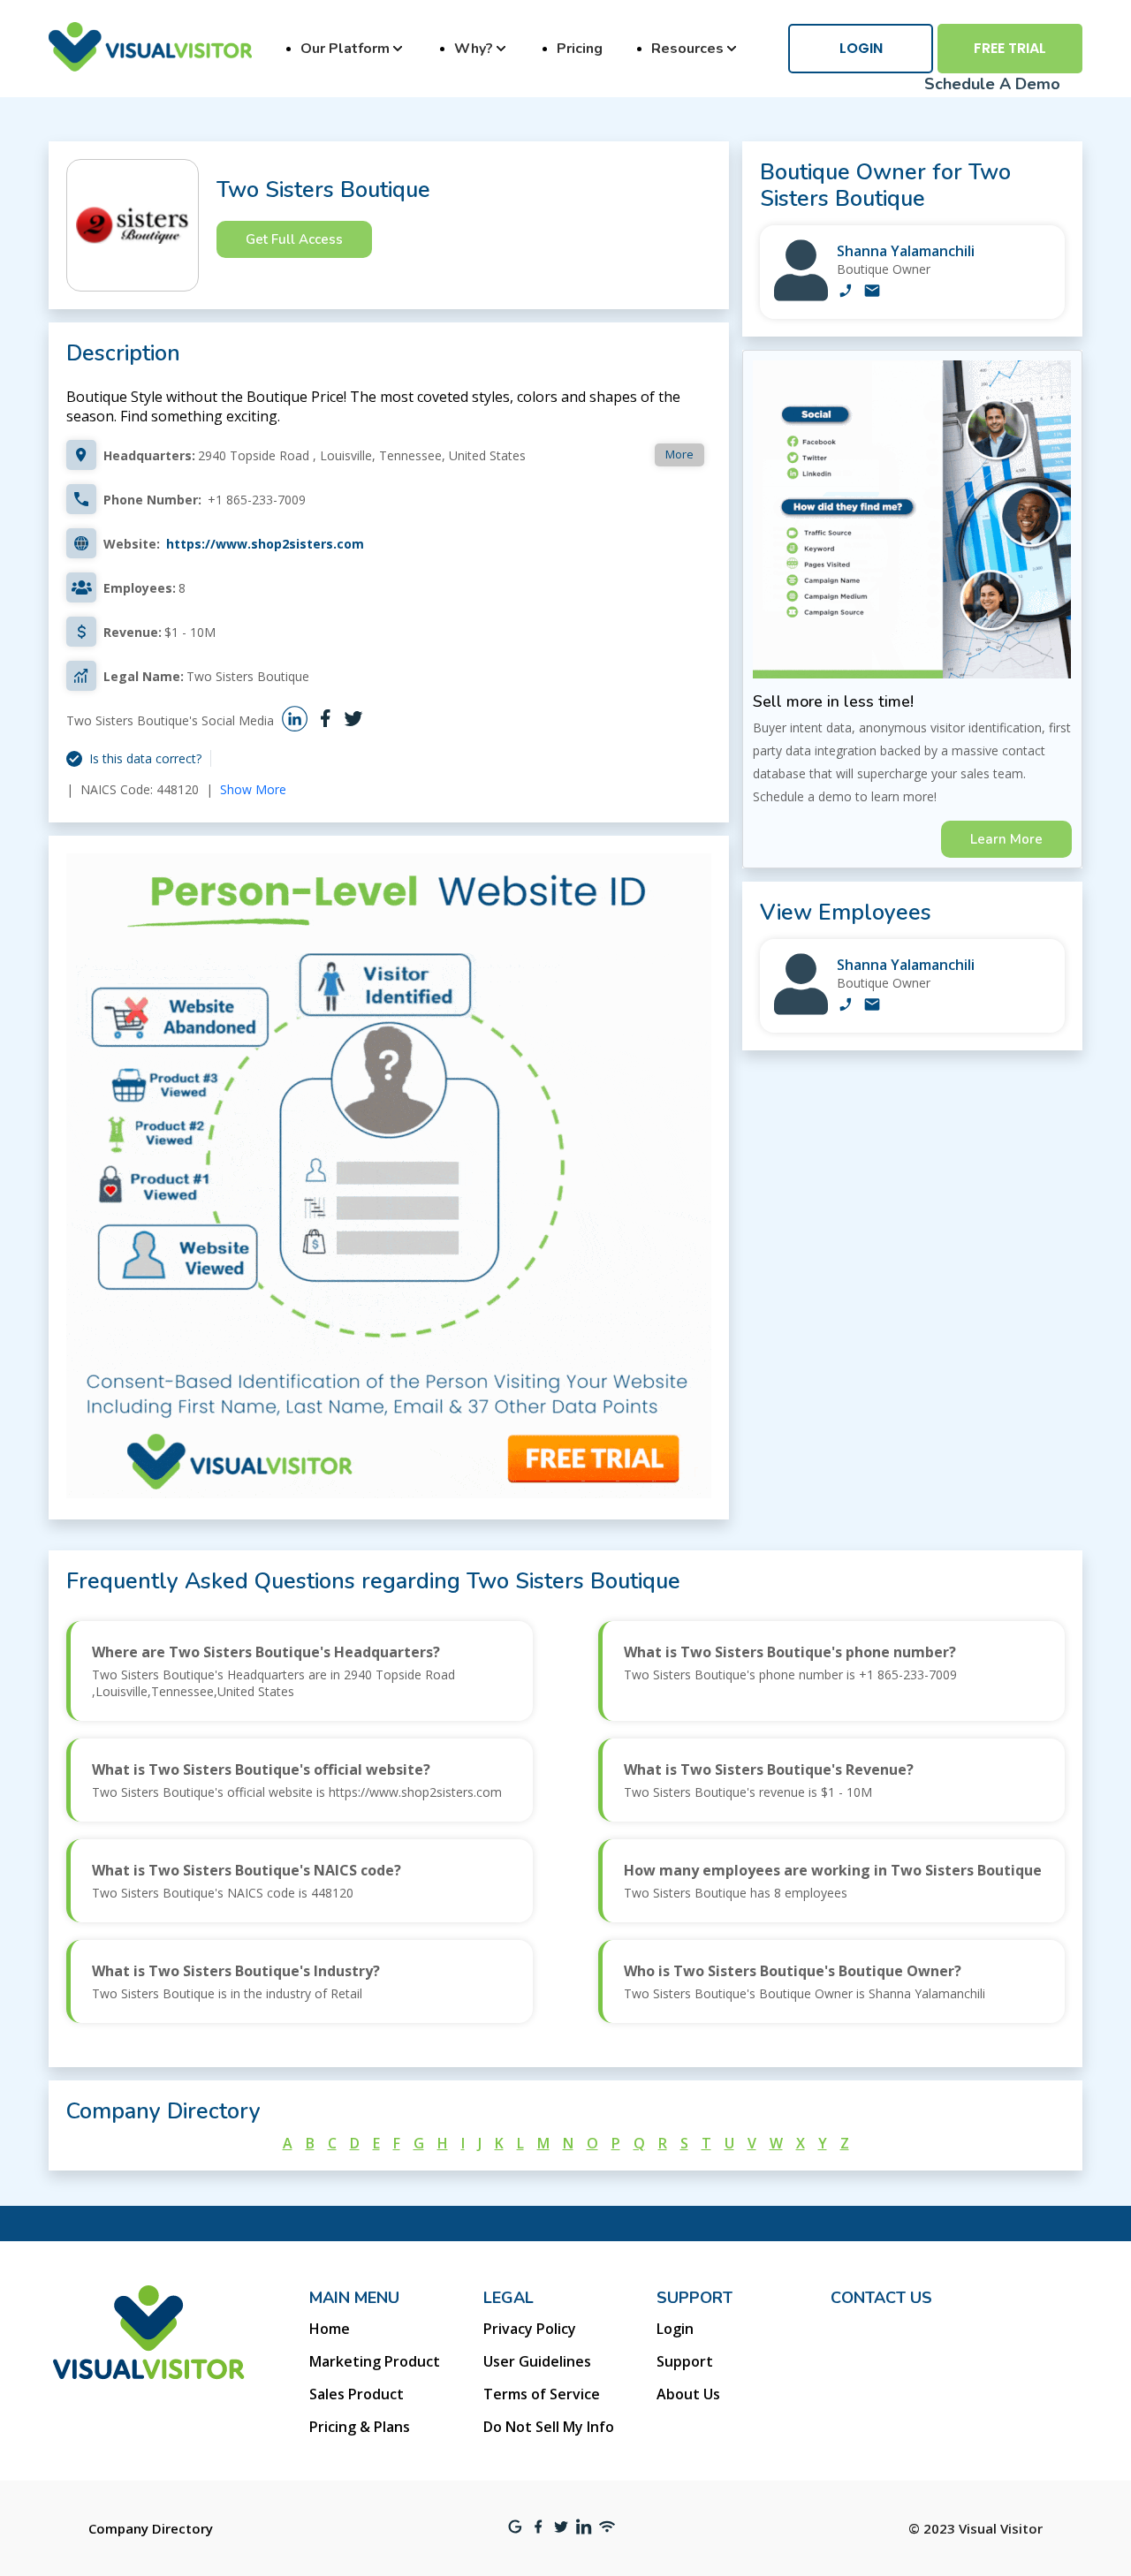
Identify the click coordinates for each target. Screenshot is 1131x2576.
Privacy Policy (530, 2329)
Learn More (1006, 839)
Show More (253, 789)
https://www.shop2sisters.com (265, 544)
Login (861, 48)
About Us (688, 2394)
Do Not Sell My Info (549, 2427)
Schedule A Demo (992, 84)
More (679, 454)
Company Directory (151, 2528)
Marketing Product (375, 2361)
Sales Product (357, 2394)
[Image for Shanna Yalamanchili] (801, 296)
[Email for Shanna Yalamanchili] (872, 292)
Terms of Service (542, 2394)
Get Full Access (294, 239)
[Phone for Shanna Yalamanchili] (846, 292)
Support (685, 2361)
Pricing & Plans (360, 2427)
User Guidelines (537, 2361)
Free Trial (1010, 48)
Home (330, 2329)
